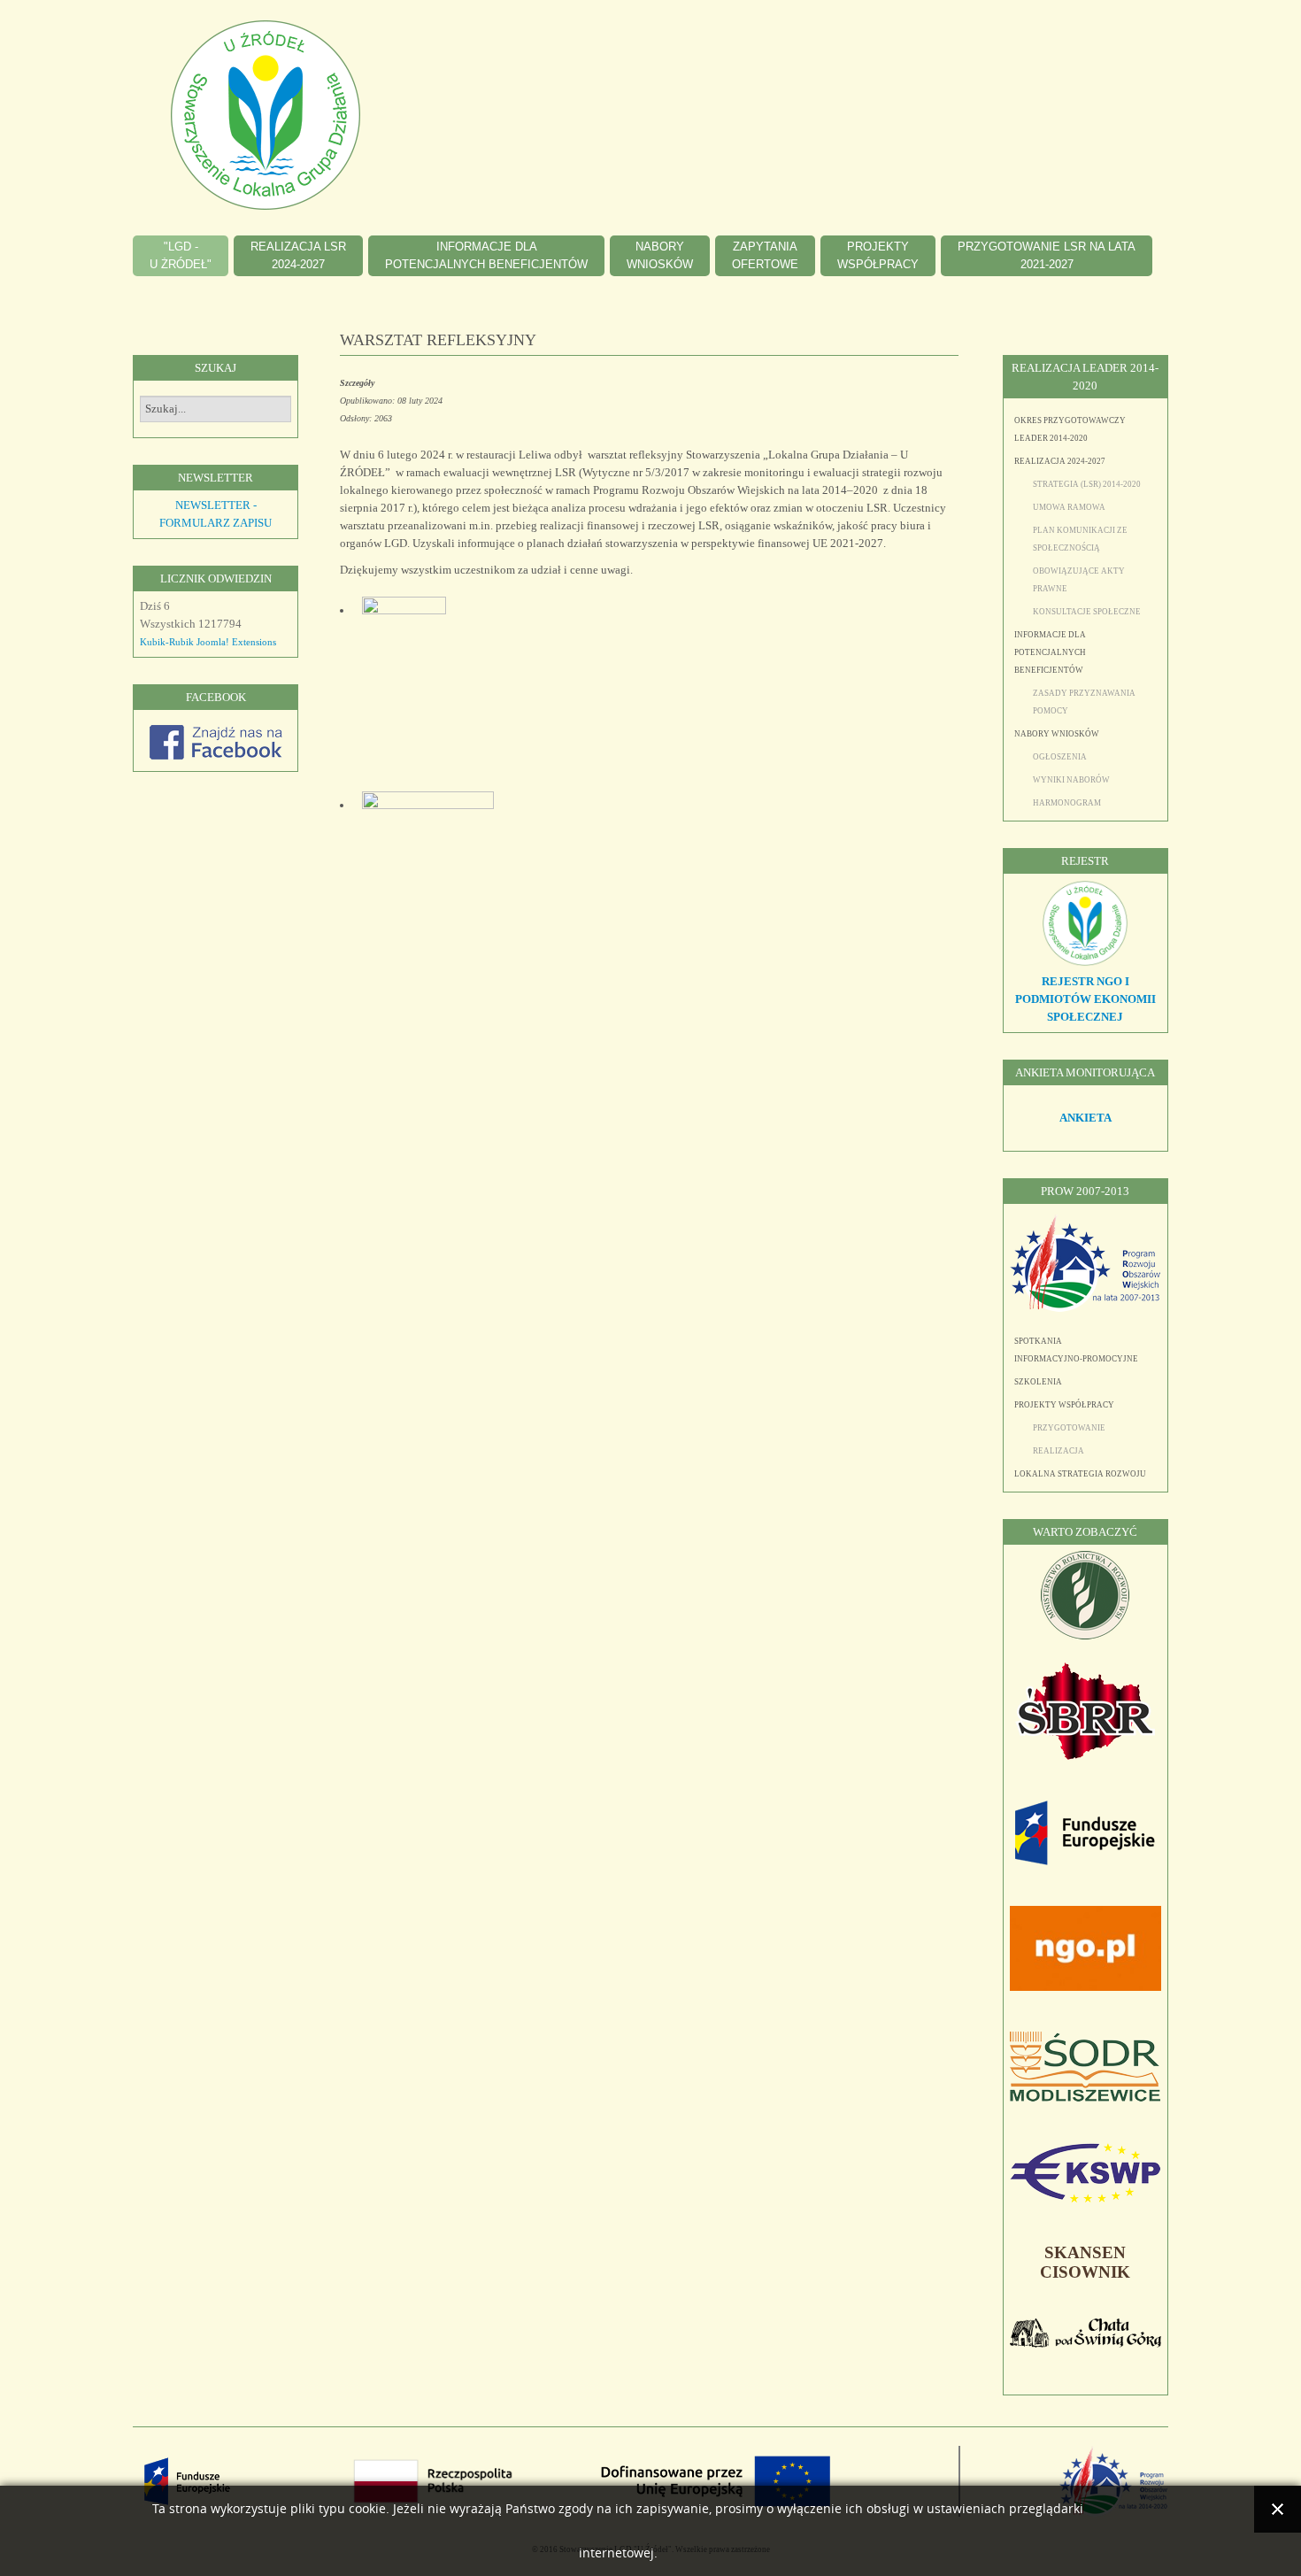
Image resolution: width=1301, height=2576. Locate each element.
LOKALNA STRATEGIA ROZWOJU (1080, 1474)
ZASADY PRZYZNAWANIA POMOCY (1084, 702)
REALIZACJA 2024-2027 (1060, 461)
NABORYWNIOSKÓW (660, 255)
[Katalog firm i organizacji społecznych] (1085, 964)
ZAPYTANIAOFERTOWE (765, 255)
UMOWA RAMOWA (1069, 507)
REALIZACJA (1059, 1451)
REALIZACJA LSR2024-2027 (298, 255)
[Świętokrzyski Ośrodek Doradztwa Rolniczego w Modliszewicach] (1085, 2098)
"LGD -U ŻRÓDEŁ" (181, 255)
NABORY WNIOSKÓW (1057, 734)
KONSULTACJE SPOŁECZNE (1087, 612)
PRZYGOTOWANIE (1069, 1428)
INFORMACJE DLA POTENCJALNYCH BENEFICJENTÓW (1050, 652)
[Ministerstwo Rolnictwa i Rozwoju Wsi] (1085, 1635)
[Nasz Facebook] (216, 756)
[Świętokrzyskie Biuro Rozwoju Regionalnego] (1085, 1756)
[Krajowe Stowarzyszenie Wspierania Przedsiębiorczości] (1085, 2199)
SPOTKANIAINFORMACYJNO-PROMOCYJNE (1076, 1350)
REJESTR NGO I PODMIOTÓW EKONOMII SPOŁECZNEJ (1085, 999)
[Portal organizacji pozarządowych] (1085, 1987)
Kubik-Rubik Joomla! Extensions (208, 642)
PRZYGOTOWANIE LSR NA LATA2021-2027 (1047, 255)
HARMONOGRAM (1067, 803)
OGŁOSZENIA (1060, 757)
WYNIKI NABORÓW (1071, 780)
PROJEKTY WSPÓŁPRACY (1064, 1405)
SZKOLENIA (1038, 1382)
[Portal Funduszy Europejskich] (1085, 1861)
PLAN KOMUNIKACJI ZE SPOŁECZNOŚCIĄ (1080, 539)
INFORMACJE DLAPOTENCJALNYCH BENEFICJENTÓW (486, 255)
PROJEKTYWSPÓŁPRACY (878, 255)
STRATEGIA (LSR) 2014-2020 (1087, 484)
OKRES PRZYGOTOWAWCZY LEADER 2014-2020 (1070, 429)
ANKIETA (1085, 1118)
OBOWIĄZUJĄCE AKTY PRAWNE (1079, 580)
